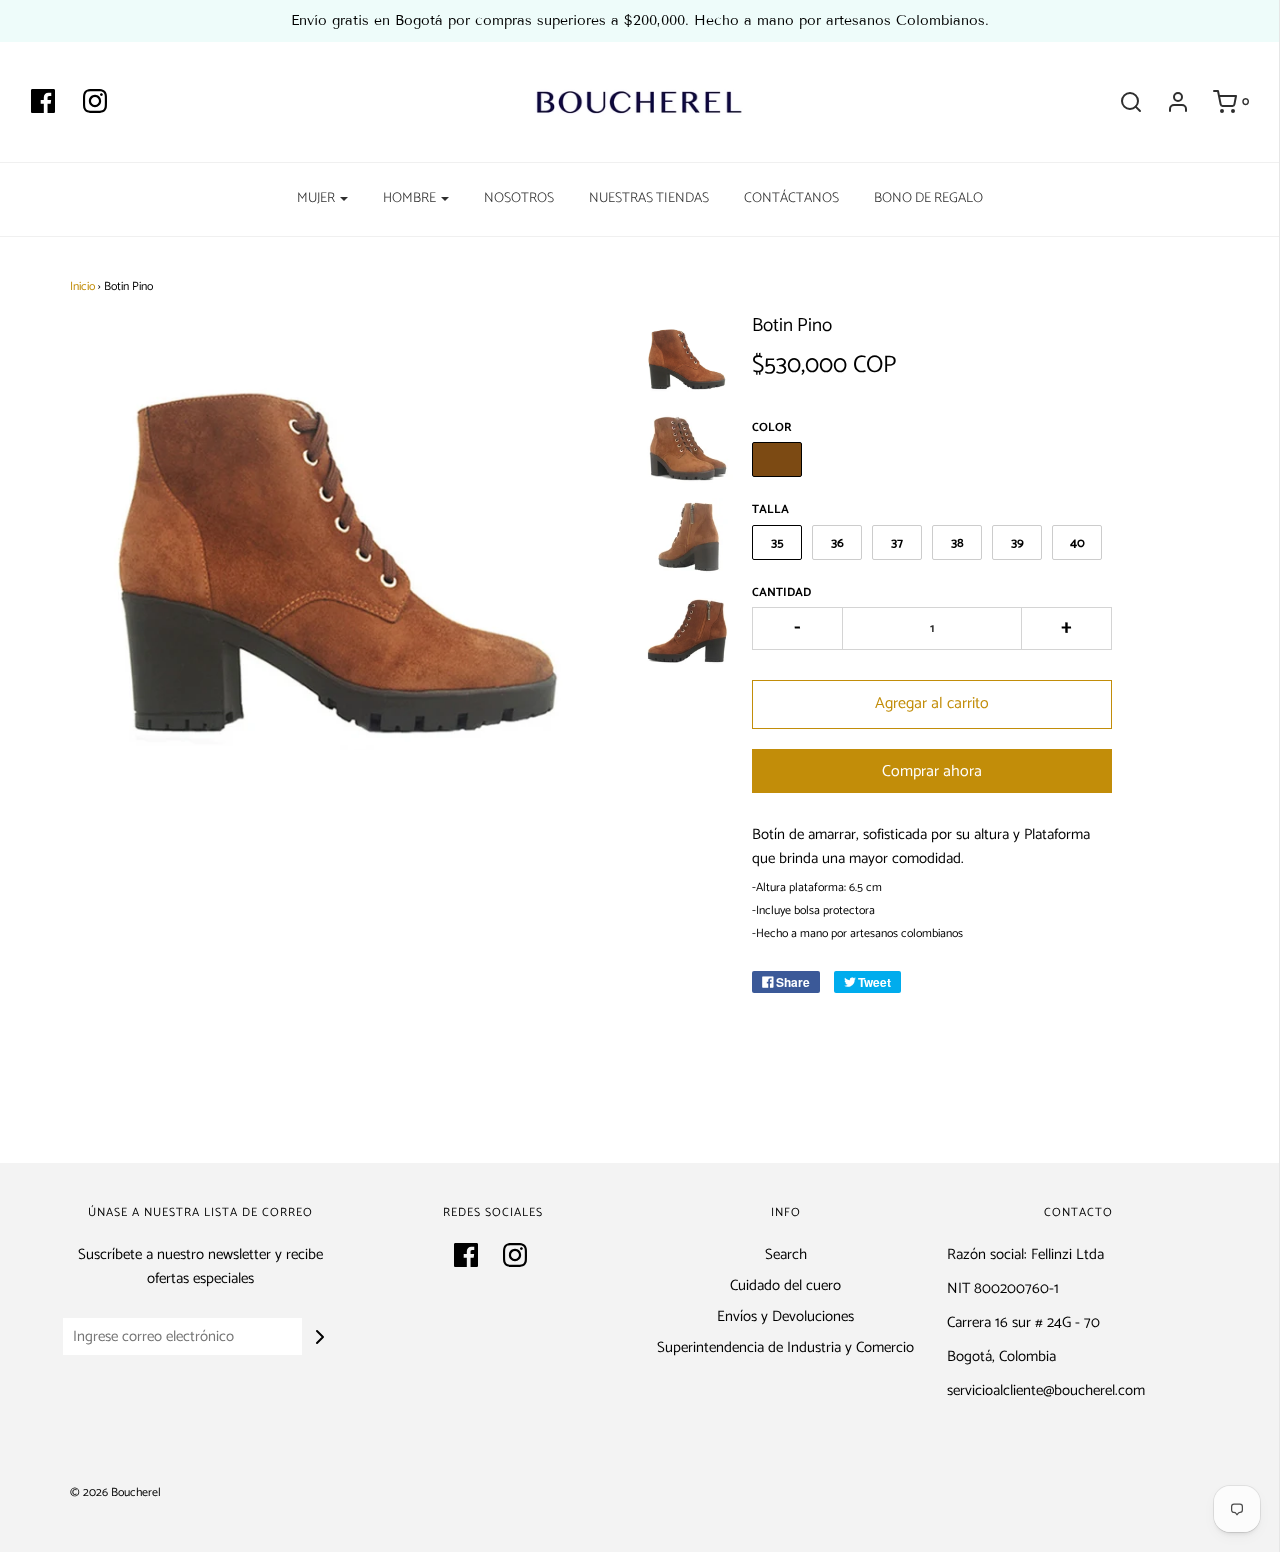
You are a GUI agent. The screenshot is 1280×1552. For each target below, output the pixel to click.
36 (837, 543)
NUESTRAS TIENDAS (649, 198)
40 (1077, 543)
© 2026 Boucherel (115, 1492)
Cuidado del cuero (785, 1286)
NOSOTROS (519, 198)
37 (897, 543)
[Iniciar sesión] (1168, 102)
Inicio (82, 286)
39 (1017, 543)
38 (957, 543)
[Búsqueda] (1121, 102)
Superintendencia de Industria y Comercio (785, 1348)
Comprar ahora (932, 771)
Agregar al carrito (932, 703)
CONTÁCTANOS (791, 198)
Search (786, 1255)
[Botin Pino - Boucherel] (689, 354)
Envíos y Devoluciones (785, 1317)
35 (777, 543)
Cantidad (781, 592)
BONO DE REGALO (928, 198)
